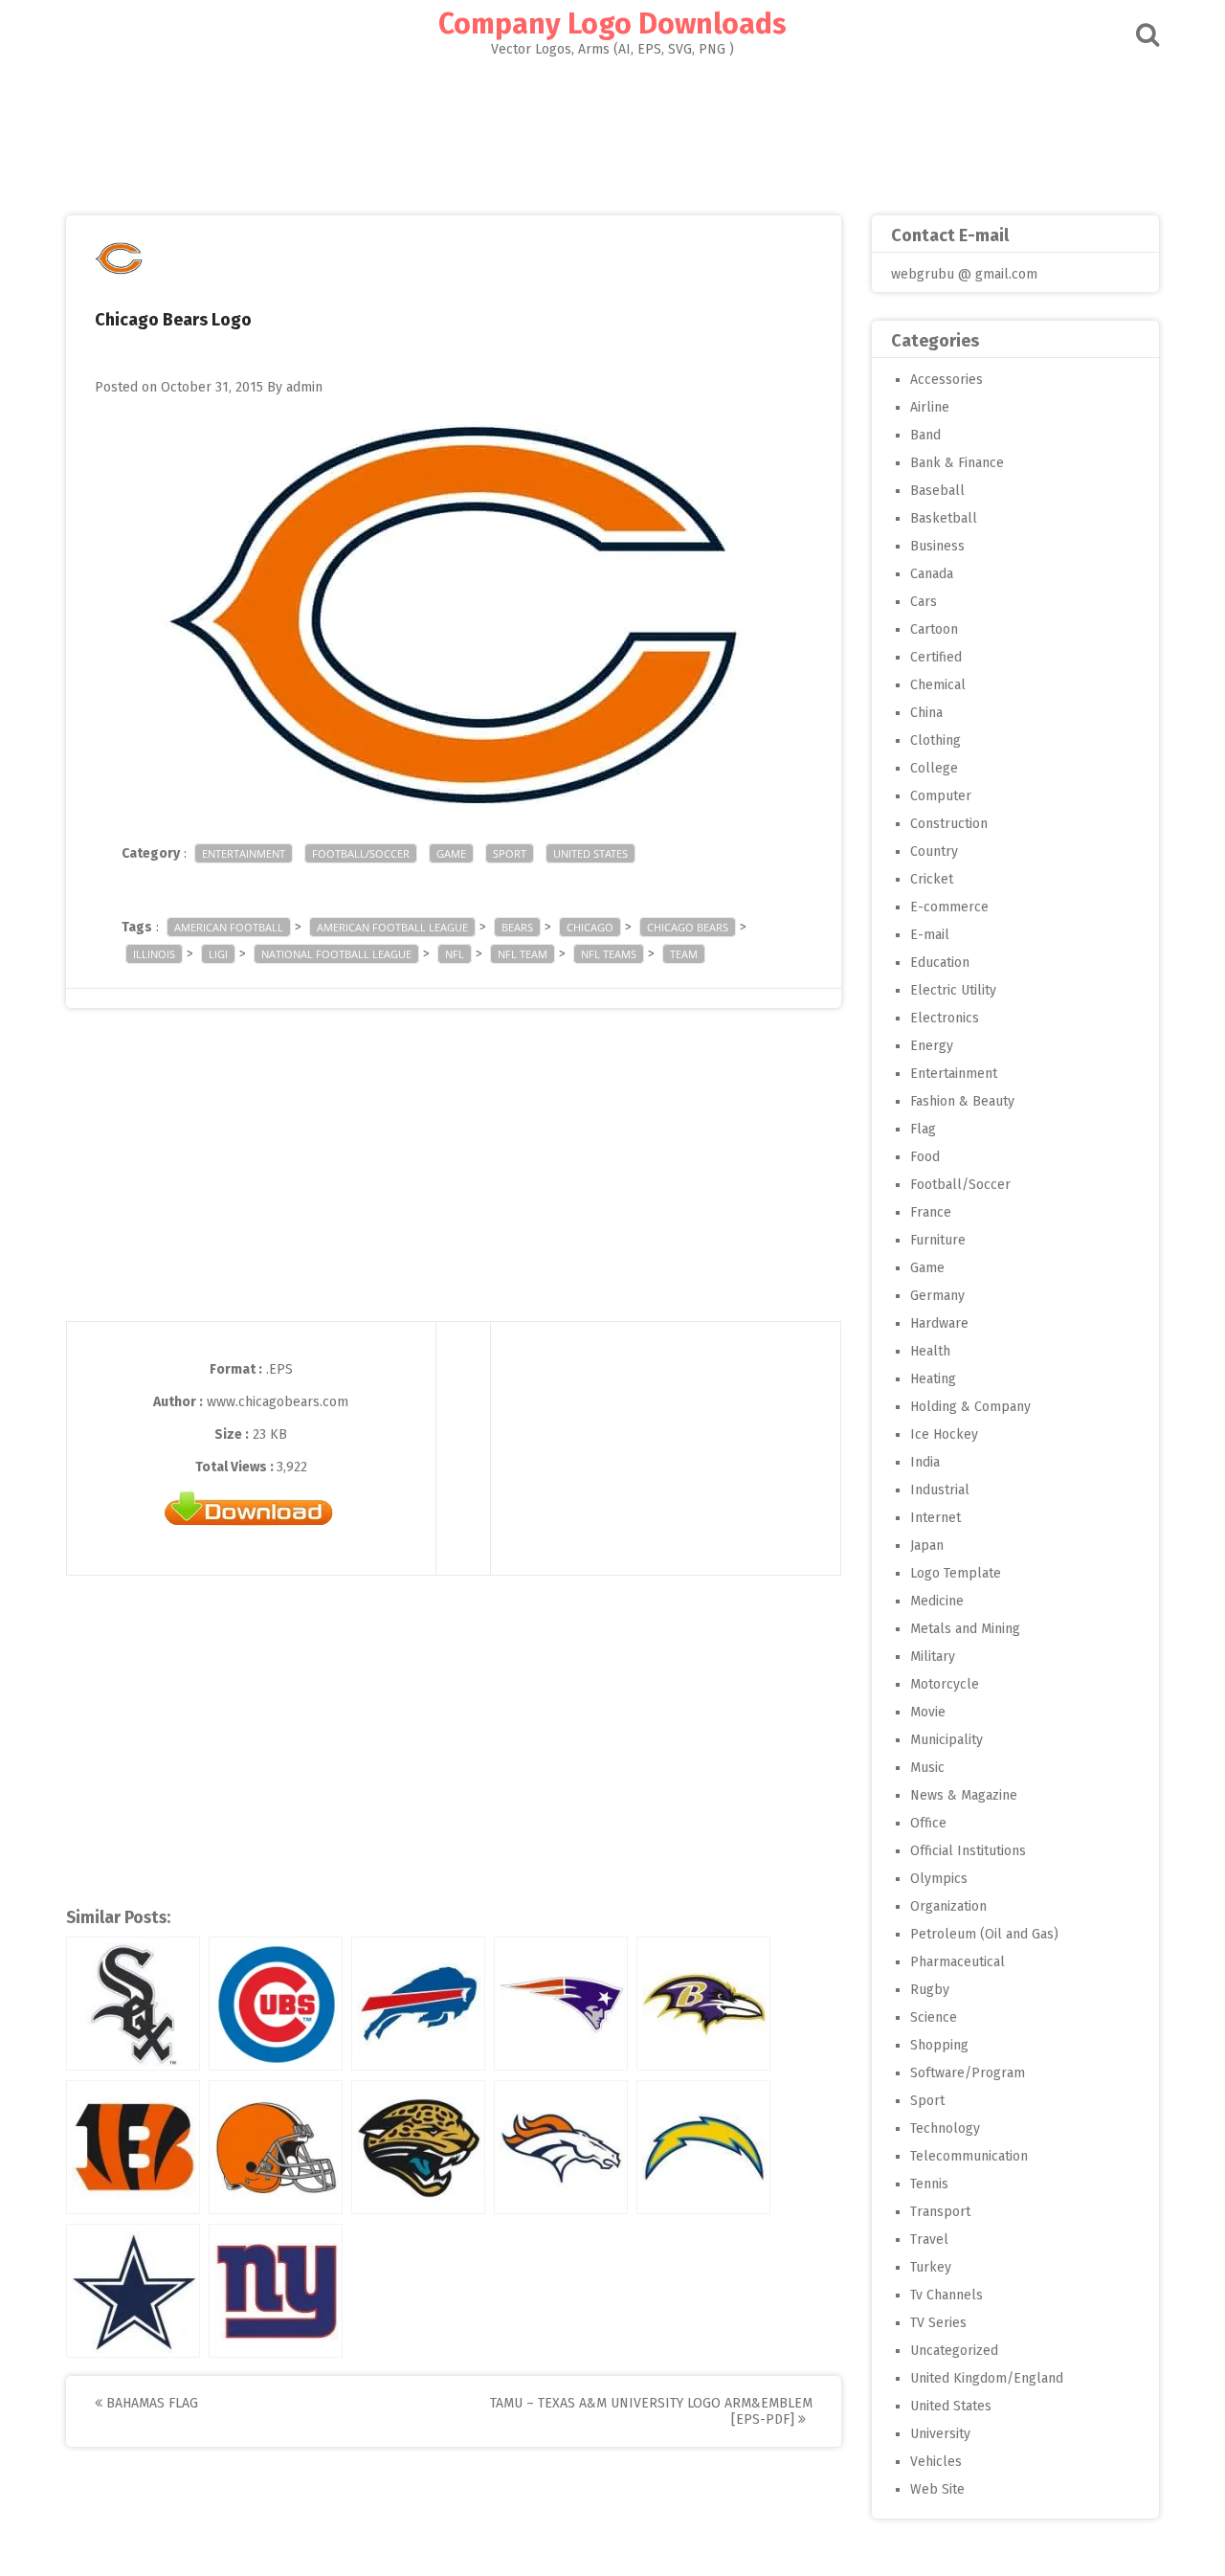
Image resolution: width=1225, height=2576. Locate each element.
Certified (936, 657)
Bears (517, 927)
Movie (928, 1712)
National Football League (336, 954)
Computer (941, 796)
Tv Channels (947, 2295)
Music (927, 1768)
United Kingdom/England (987, 2378)
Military (933, 1657)
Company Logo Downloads (612, 24)
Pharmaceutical (958, 1962)
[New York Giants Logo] (276, 2291)
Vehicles (936, 2462)
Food (925, 1157)
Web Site (937, 2489)
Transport (940, 2212)
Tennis (929, 2184)
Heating (933, 1379)
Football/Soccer (361, 853)
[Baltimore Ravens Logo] (703, 2004)
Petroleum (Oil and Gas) (984, 1934)
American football (229, 927)
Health (930, 1351)
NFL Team (523, 954)
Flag (923, 1129)
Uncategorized (954, 2351)
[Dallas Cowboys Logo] (133, 2291)
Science (934, 2017)
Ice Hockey (944, 1434)
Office (928, 1823)
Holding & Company (970, 1407)
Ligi (218, 954)
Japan (927, 1546)
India (925, 1462)
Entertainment (244, 853)
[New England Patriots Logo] (561, 2004)
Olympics (939, 1879)
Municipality (947, 1740)
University (940, 2434)
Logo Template (956, 1573)
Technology (945, 2128)
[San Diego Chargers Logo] (703, 2147)
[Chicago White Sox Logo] (133, 2004)
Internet (935, 1518)
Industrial (940, 1490)
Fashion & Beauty (962, 1101)
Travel (929, 2240)
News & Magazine (964, 1795)
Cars (924, 602)
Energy (932, 1046)
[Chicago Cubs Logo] (276, 2004)
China (926, 713)
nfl (455, 954)
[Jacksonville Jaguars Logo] (418, 2147)
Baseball (937, 491)
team (684, 954)
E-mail (930, 935)
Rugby (930, 1990)
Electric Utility (953, 990)
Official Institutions (968, 1851)
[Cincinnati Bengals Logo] (133, 2147)
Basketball (944, 518)
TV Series (938, 2323)
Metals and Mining (965, 1629)
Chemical (938, 685)
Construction (949, 824)
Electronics (945, 1018)
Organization (948, 1906)
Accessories (947, 380)
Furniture (938, 1240)
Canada (932, 574)
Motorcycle (945, 1684)
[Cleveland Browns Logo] (276, 2147)
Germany (937, 1296)
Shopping (939, 2045)
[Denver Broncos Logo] (561, 2147)
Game (451, 853)
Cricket (932, 879)
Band (925, 435)
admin (304, 387)
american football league (392, 927)
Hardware (939, 1323)
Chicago (590, 927)
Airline (930, 407)
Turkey (931, 2267)
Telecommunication (969, 2156)
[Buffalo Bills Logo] (418, 2004)
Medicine (937, 1601)
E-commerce (949, 907)
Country (934, 851)
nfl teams (609, 954)
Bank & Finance (957, 463)
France (931, 1212)
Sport (510, 853)
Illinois (154, 954)
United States (590, 853)
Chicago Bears (688, 927)
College (934, 768)
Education (940, 963)
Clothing (935, 740)
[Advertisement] (612, 130)
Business (937, 546)
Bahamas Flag (150, 2403)
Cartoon (934, 629)
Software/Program (968, 2073)
